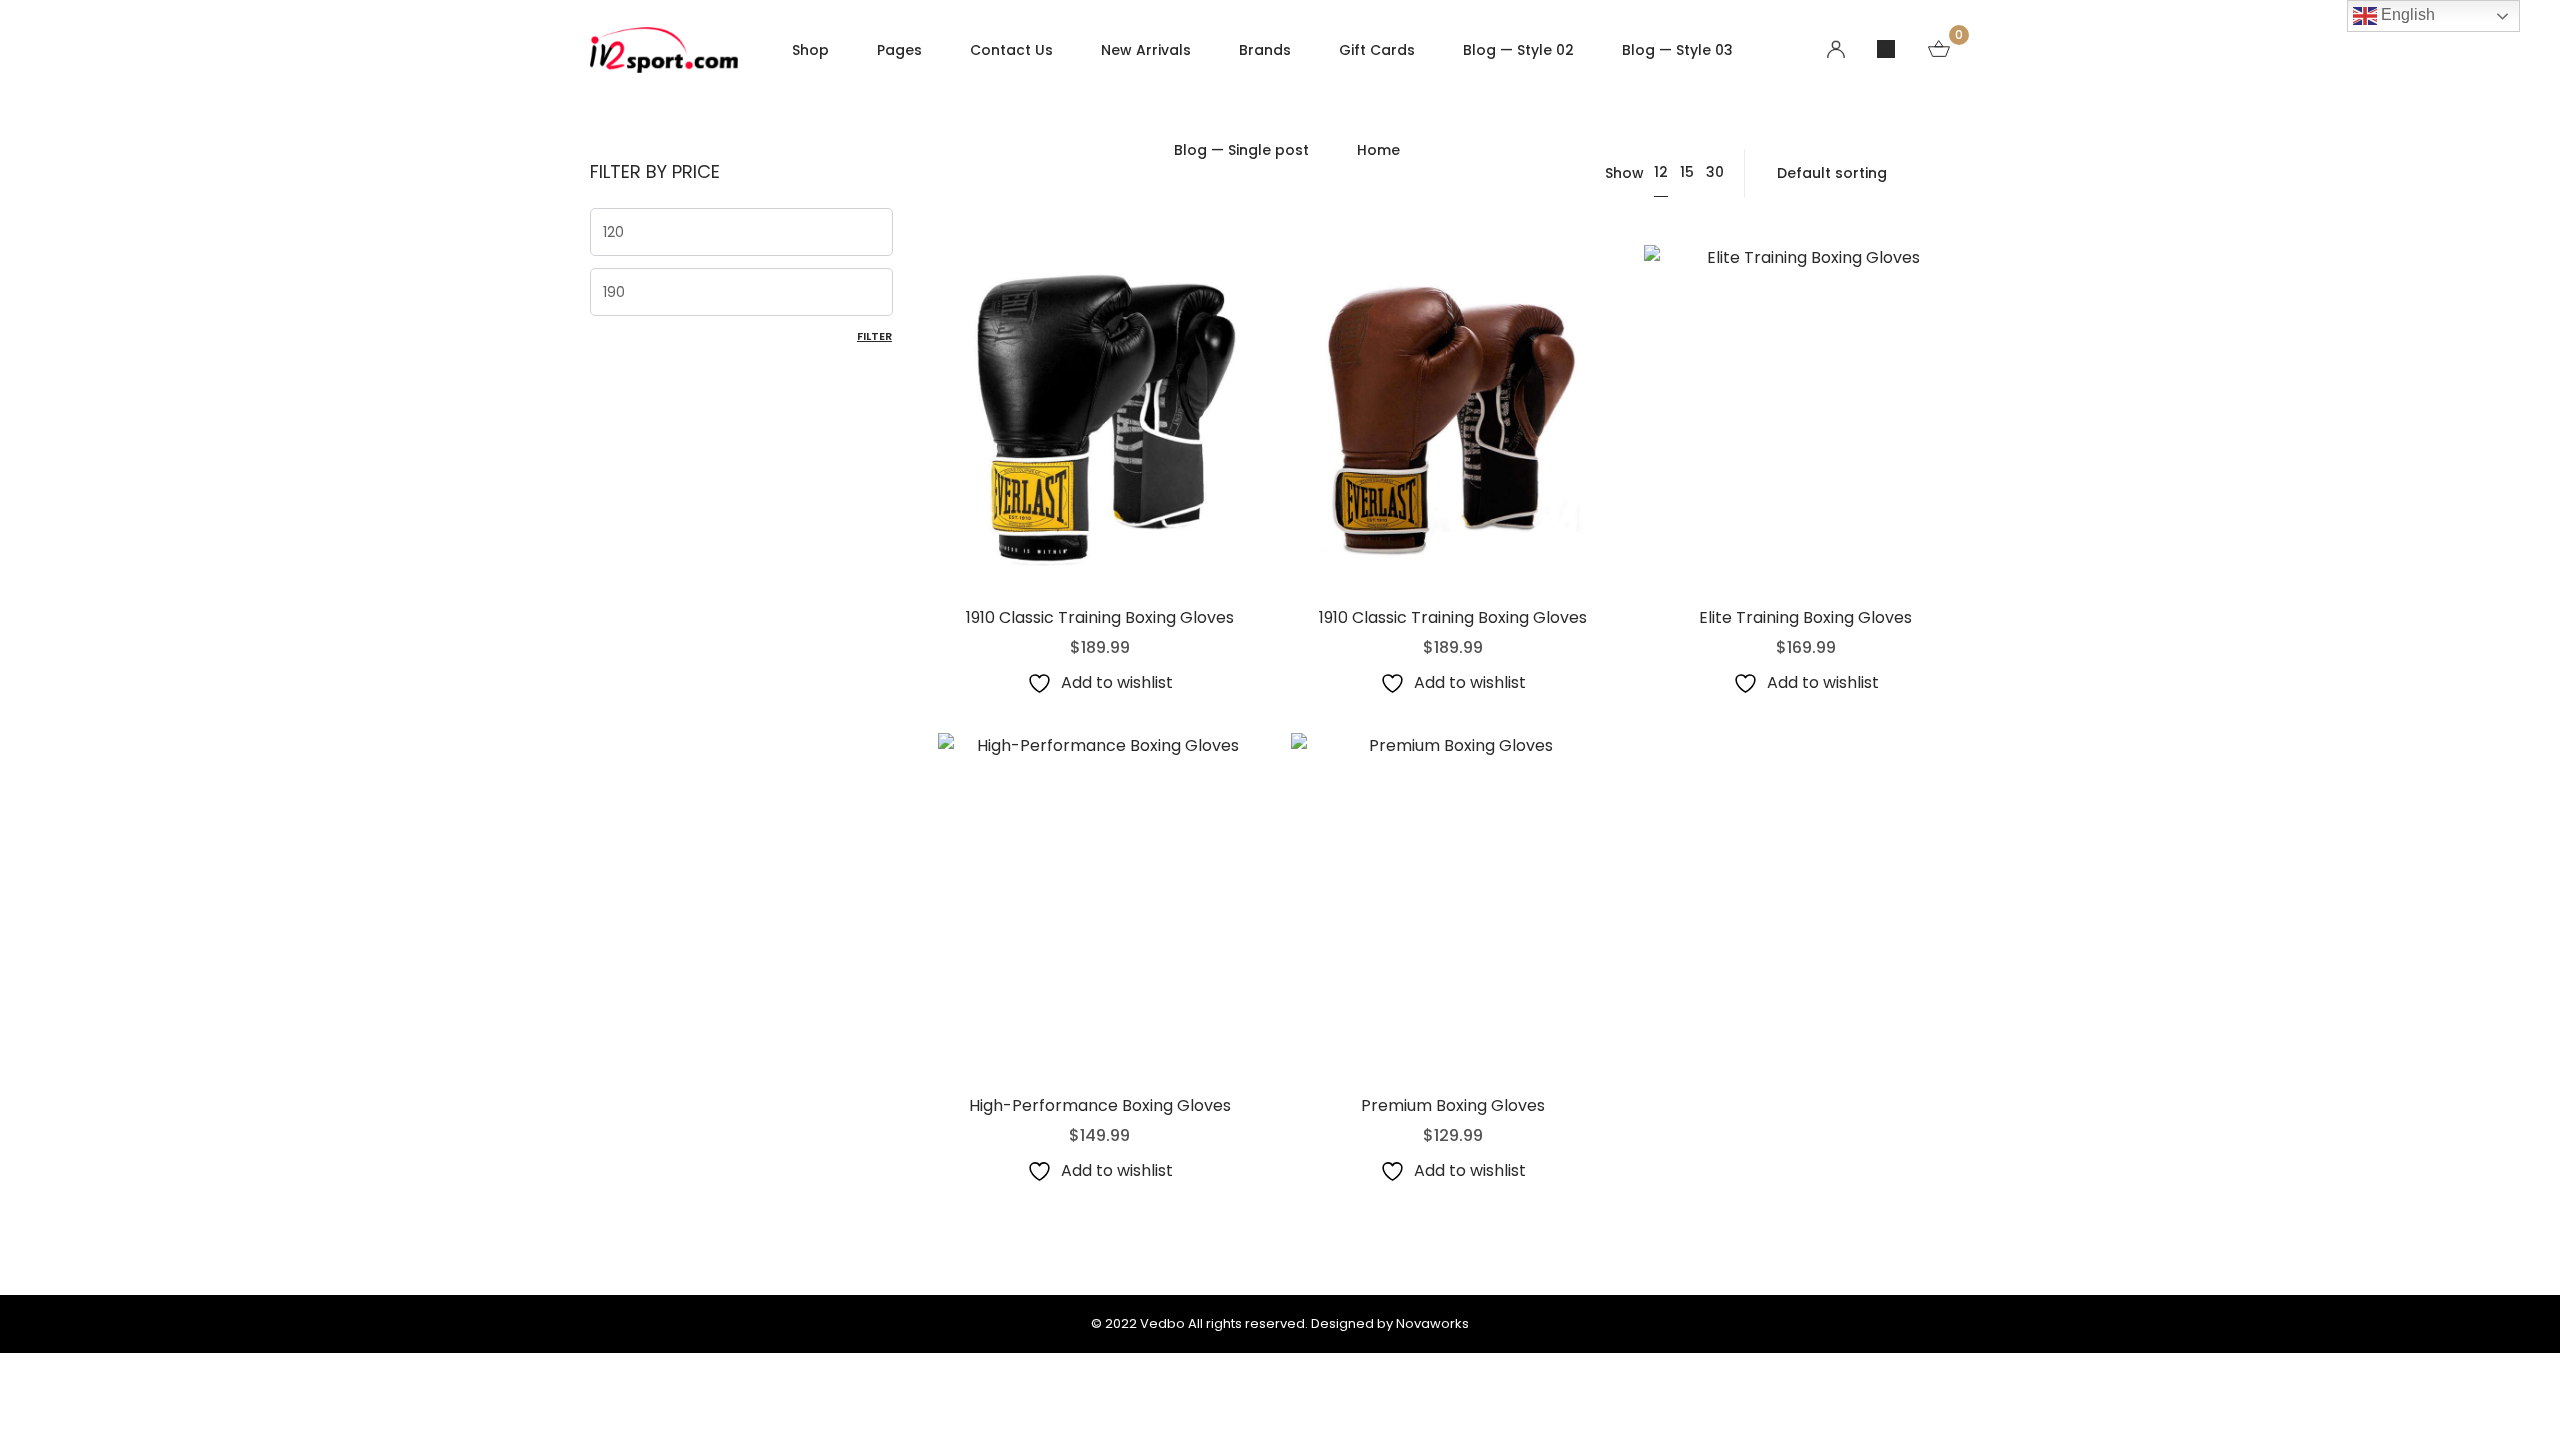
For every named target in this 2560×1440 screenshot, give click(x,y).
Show (1624, 173)
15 (1687, 172)
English (2406, 14)
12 (1661, 172)
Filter (874, 336)
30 (1715, 172)
